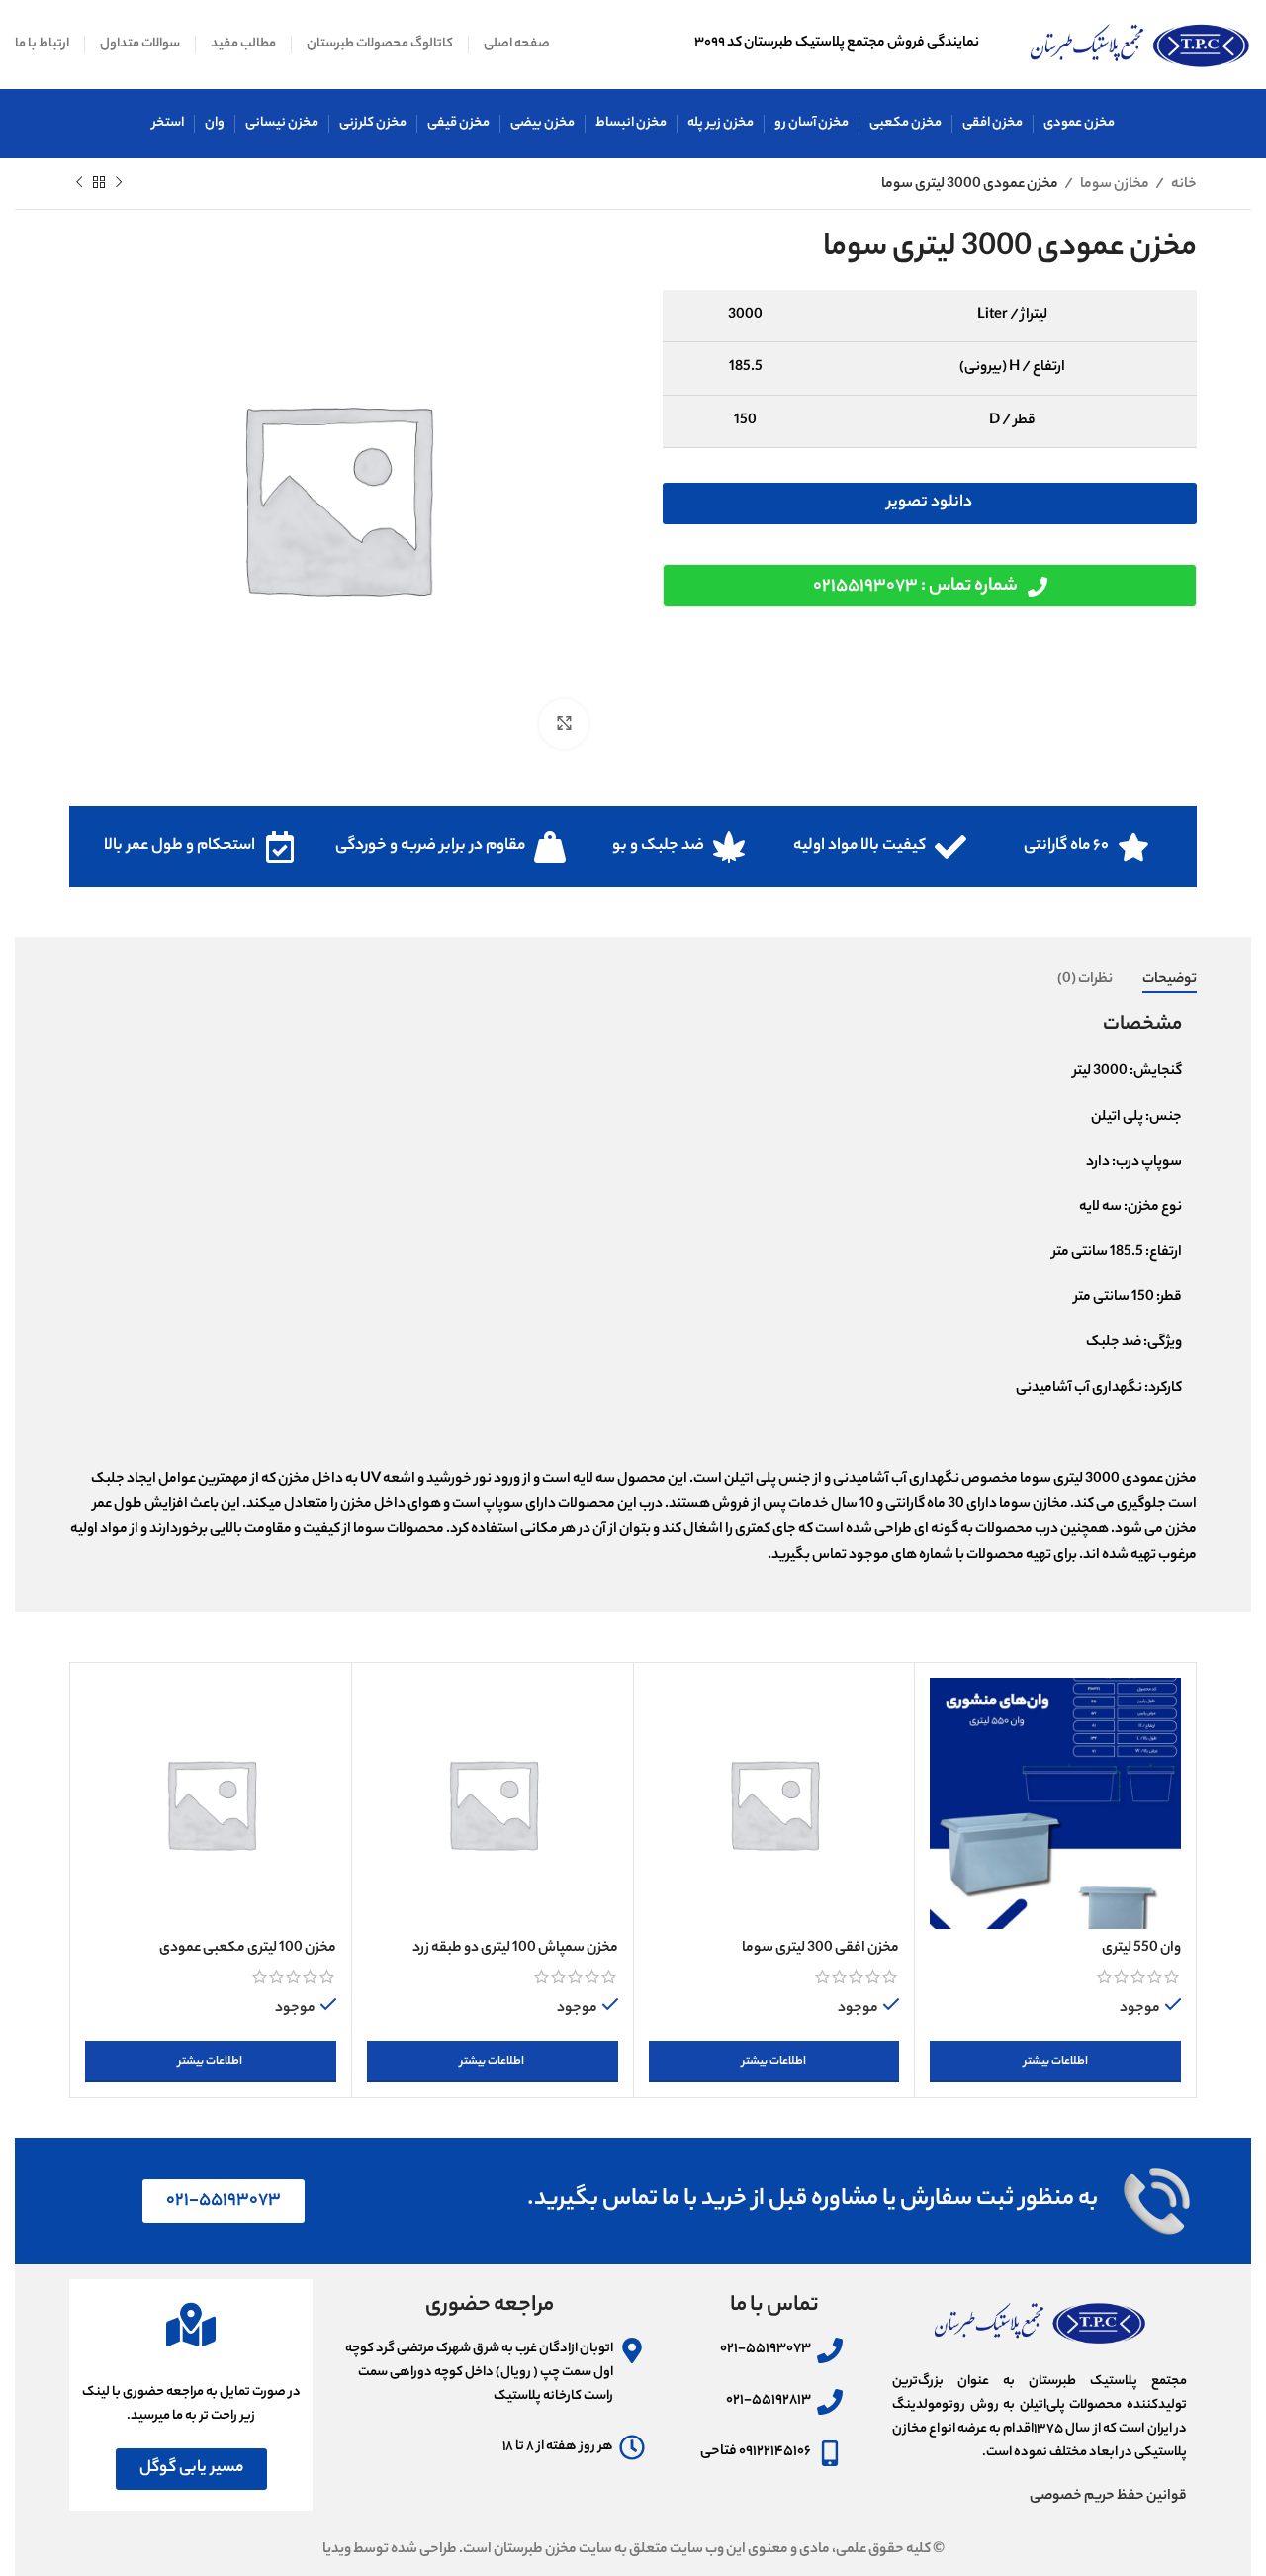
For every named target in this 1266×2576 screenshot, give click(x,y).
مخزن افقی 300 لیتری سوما (820, 1949)
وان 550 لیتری (1141, 1949)
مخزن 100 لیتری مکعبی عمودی (248, 1949)
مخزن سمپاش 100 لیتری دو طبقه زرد (515, 1949)
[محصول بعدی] (79, 183)
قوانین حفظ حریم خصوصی (1108, 2497)
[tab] (1170, 981)
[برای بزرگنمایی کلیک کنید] (564, 724)
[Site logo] (1140, 45)
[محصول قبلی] (119, 183)
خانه (1183, 185)
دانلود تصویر (930, 503)
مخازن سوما (1114, 185)
